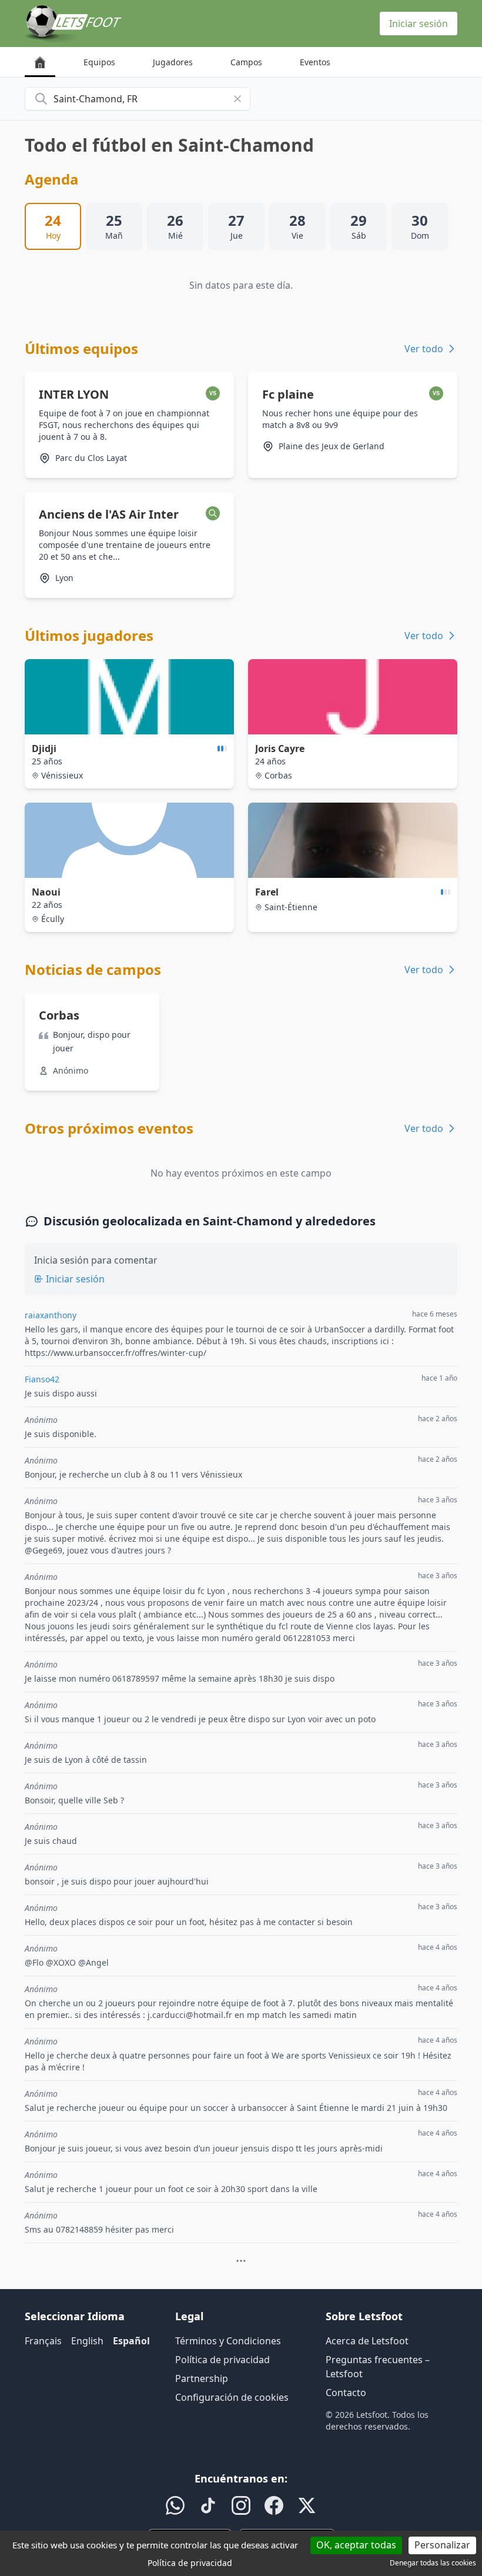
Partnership (202, 2378)
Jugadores (173, 62)
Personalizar (442, 2545)
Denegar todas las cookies (433, 2563)
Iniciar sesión (419, 24)
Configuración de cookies (232, 2397)
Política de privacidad (222, 2360)
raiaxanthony (51, 1315)
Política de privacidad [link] (190, 2563)
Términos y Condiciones (228, 2341)
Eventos (315, 62)
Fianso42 (42, 1379)
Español (131, 2341)
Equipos (99, 62)
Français (43, 2341)
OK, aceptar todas (356, 2545)
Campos (246, 62)
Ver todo (424, 349)
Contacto (346, 2393)
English (87, 2341)
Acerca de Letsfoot (367, 2341)
